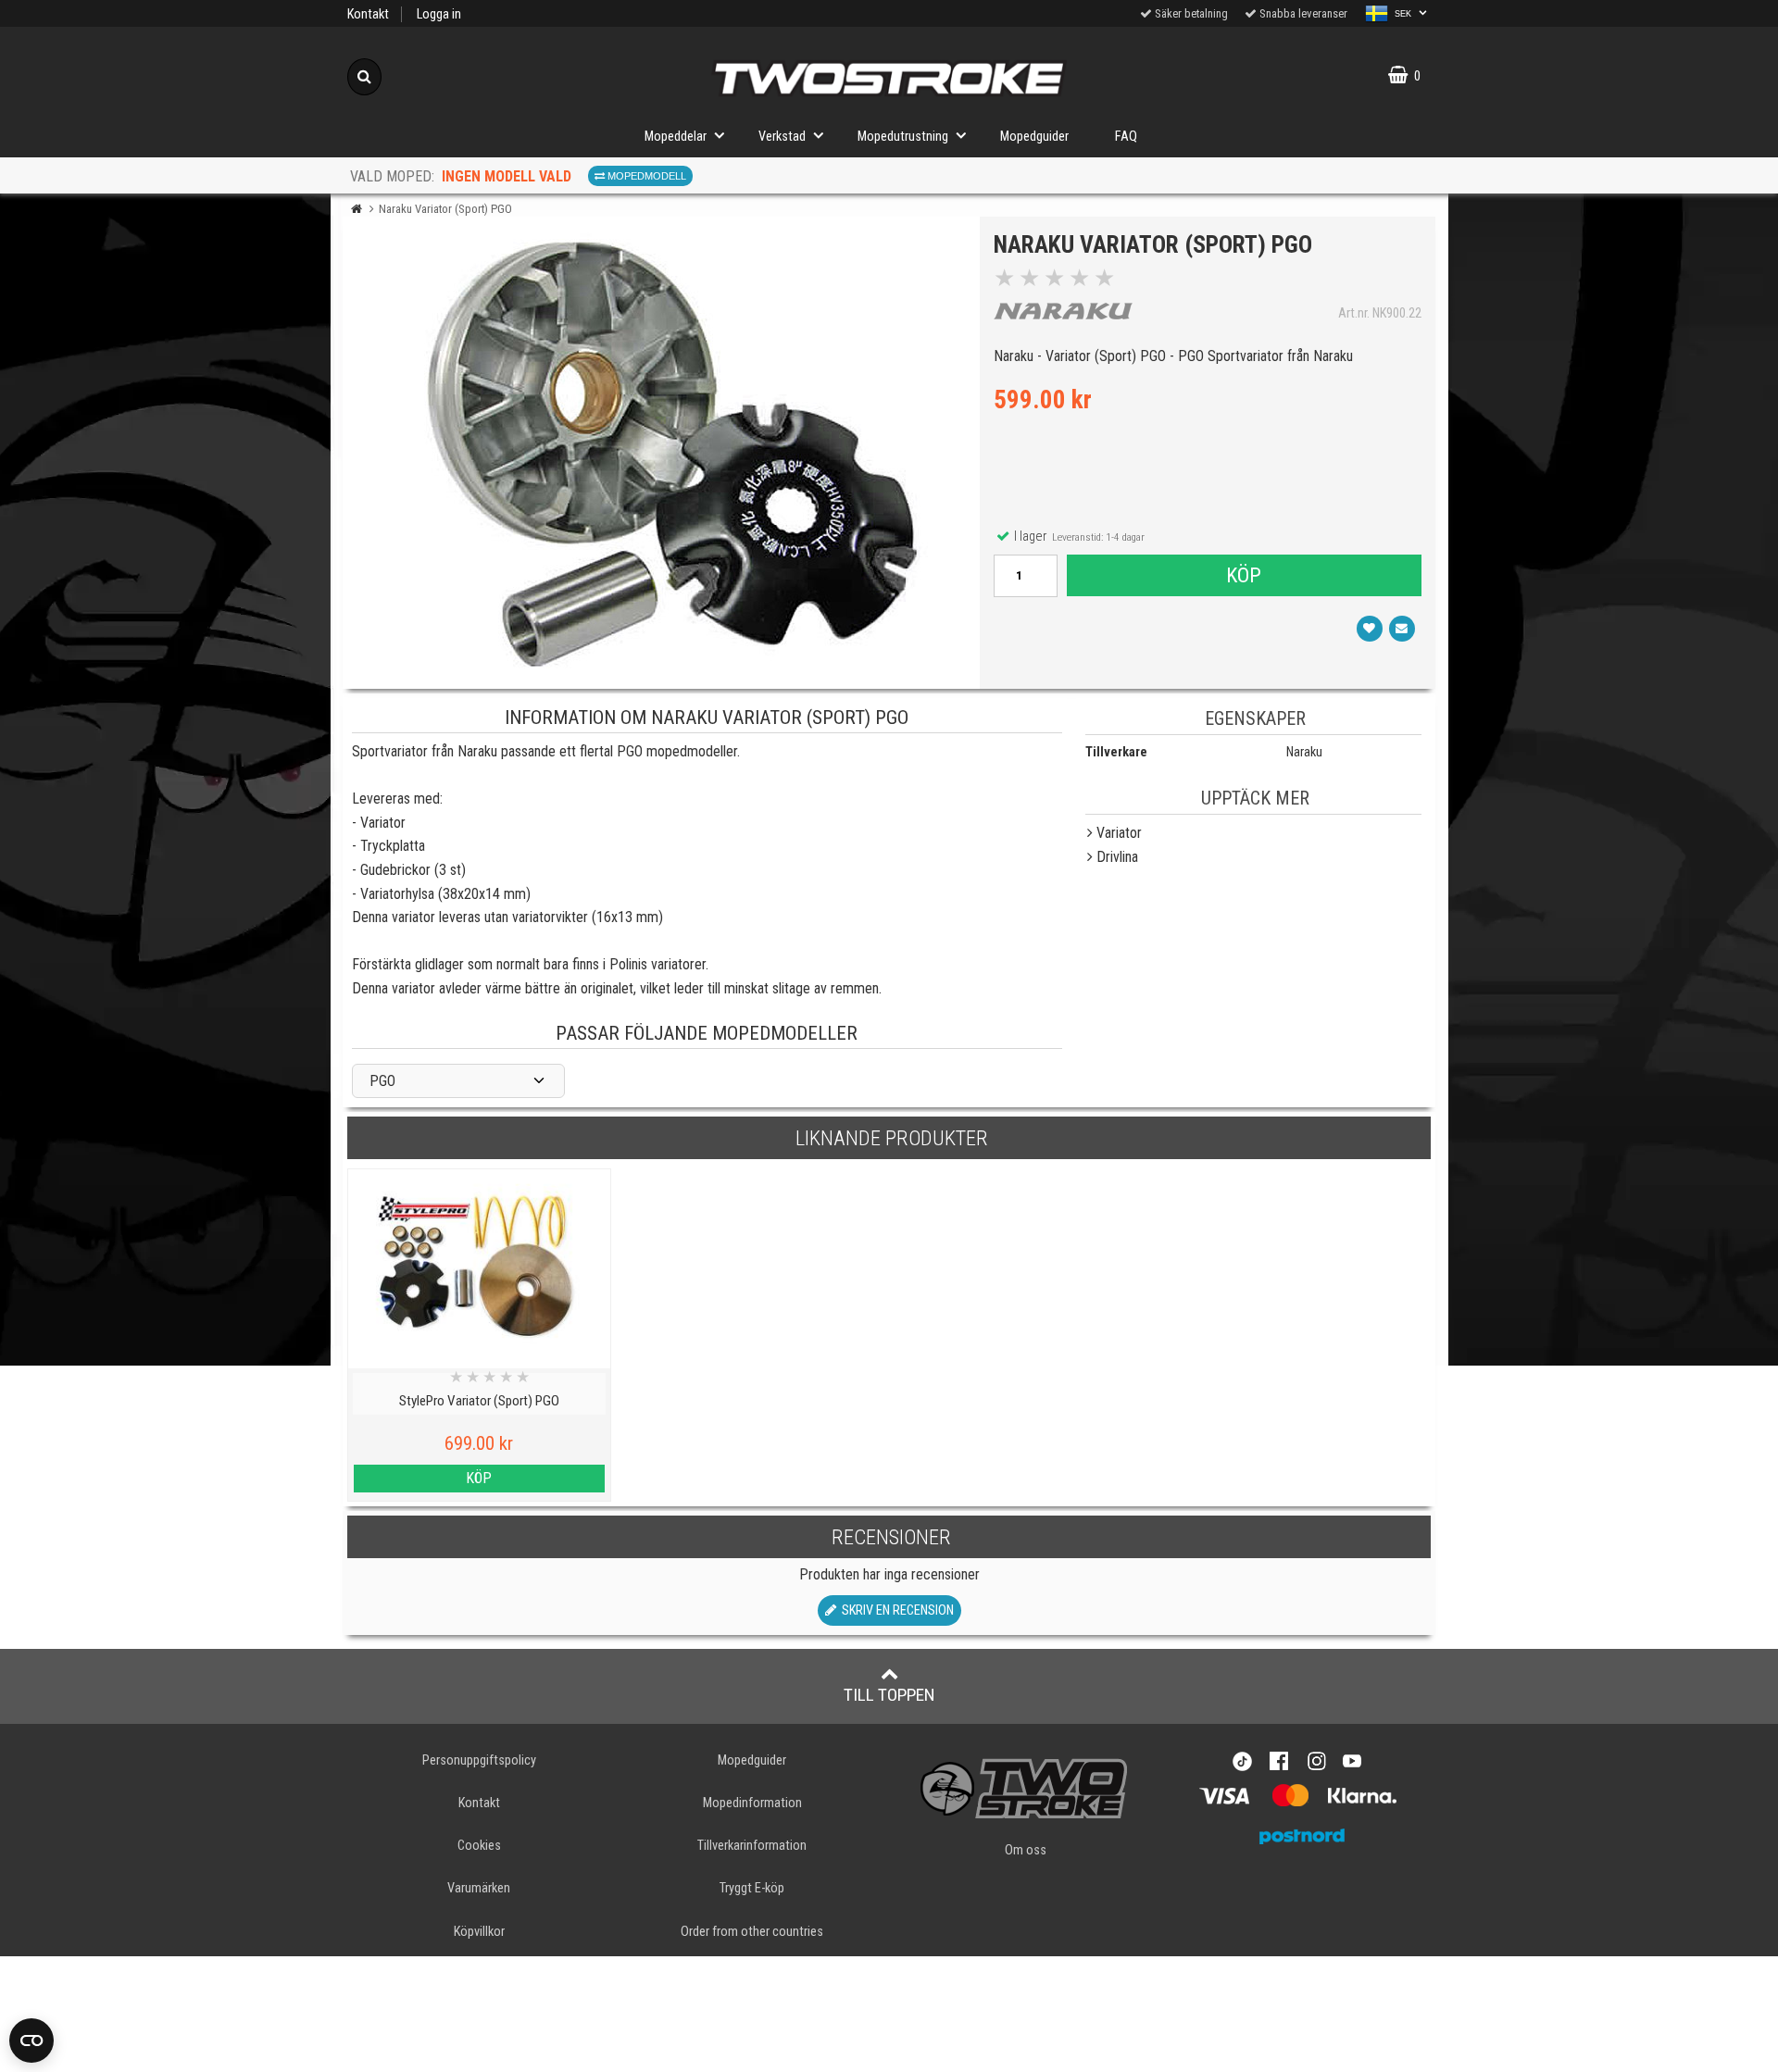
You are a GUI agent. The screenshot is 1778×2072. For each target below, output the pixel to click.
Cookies (479, 1846)
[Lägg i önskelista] (1370, 629)
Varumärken (479, 1888)
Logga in (439, 14)
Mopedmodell (645, 176)
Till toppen (889, 1695)
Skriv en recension (895, 1610)
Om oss (1026, 1850)
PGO (382, 1081)
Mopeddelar (676, 137)
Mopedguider (1034, 137)
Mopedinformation (752, 1803)
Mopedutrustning (903, 137)
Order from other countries (752, 1932)
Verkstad (782, 137)
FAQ (1126, 137)
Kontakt (368, 14)
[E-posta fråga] (1402, 629)
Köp (1244, 575)
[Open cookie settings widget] (31, 2041)
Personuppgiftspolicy (479, 1760)
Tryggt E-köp (752, 1888)
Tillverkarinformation (752, 1846)
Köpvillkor (479, 1932)
